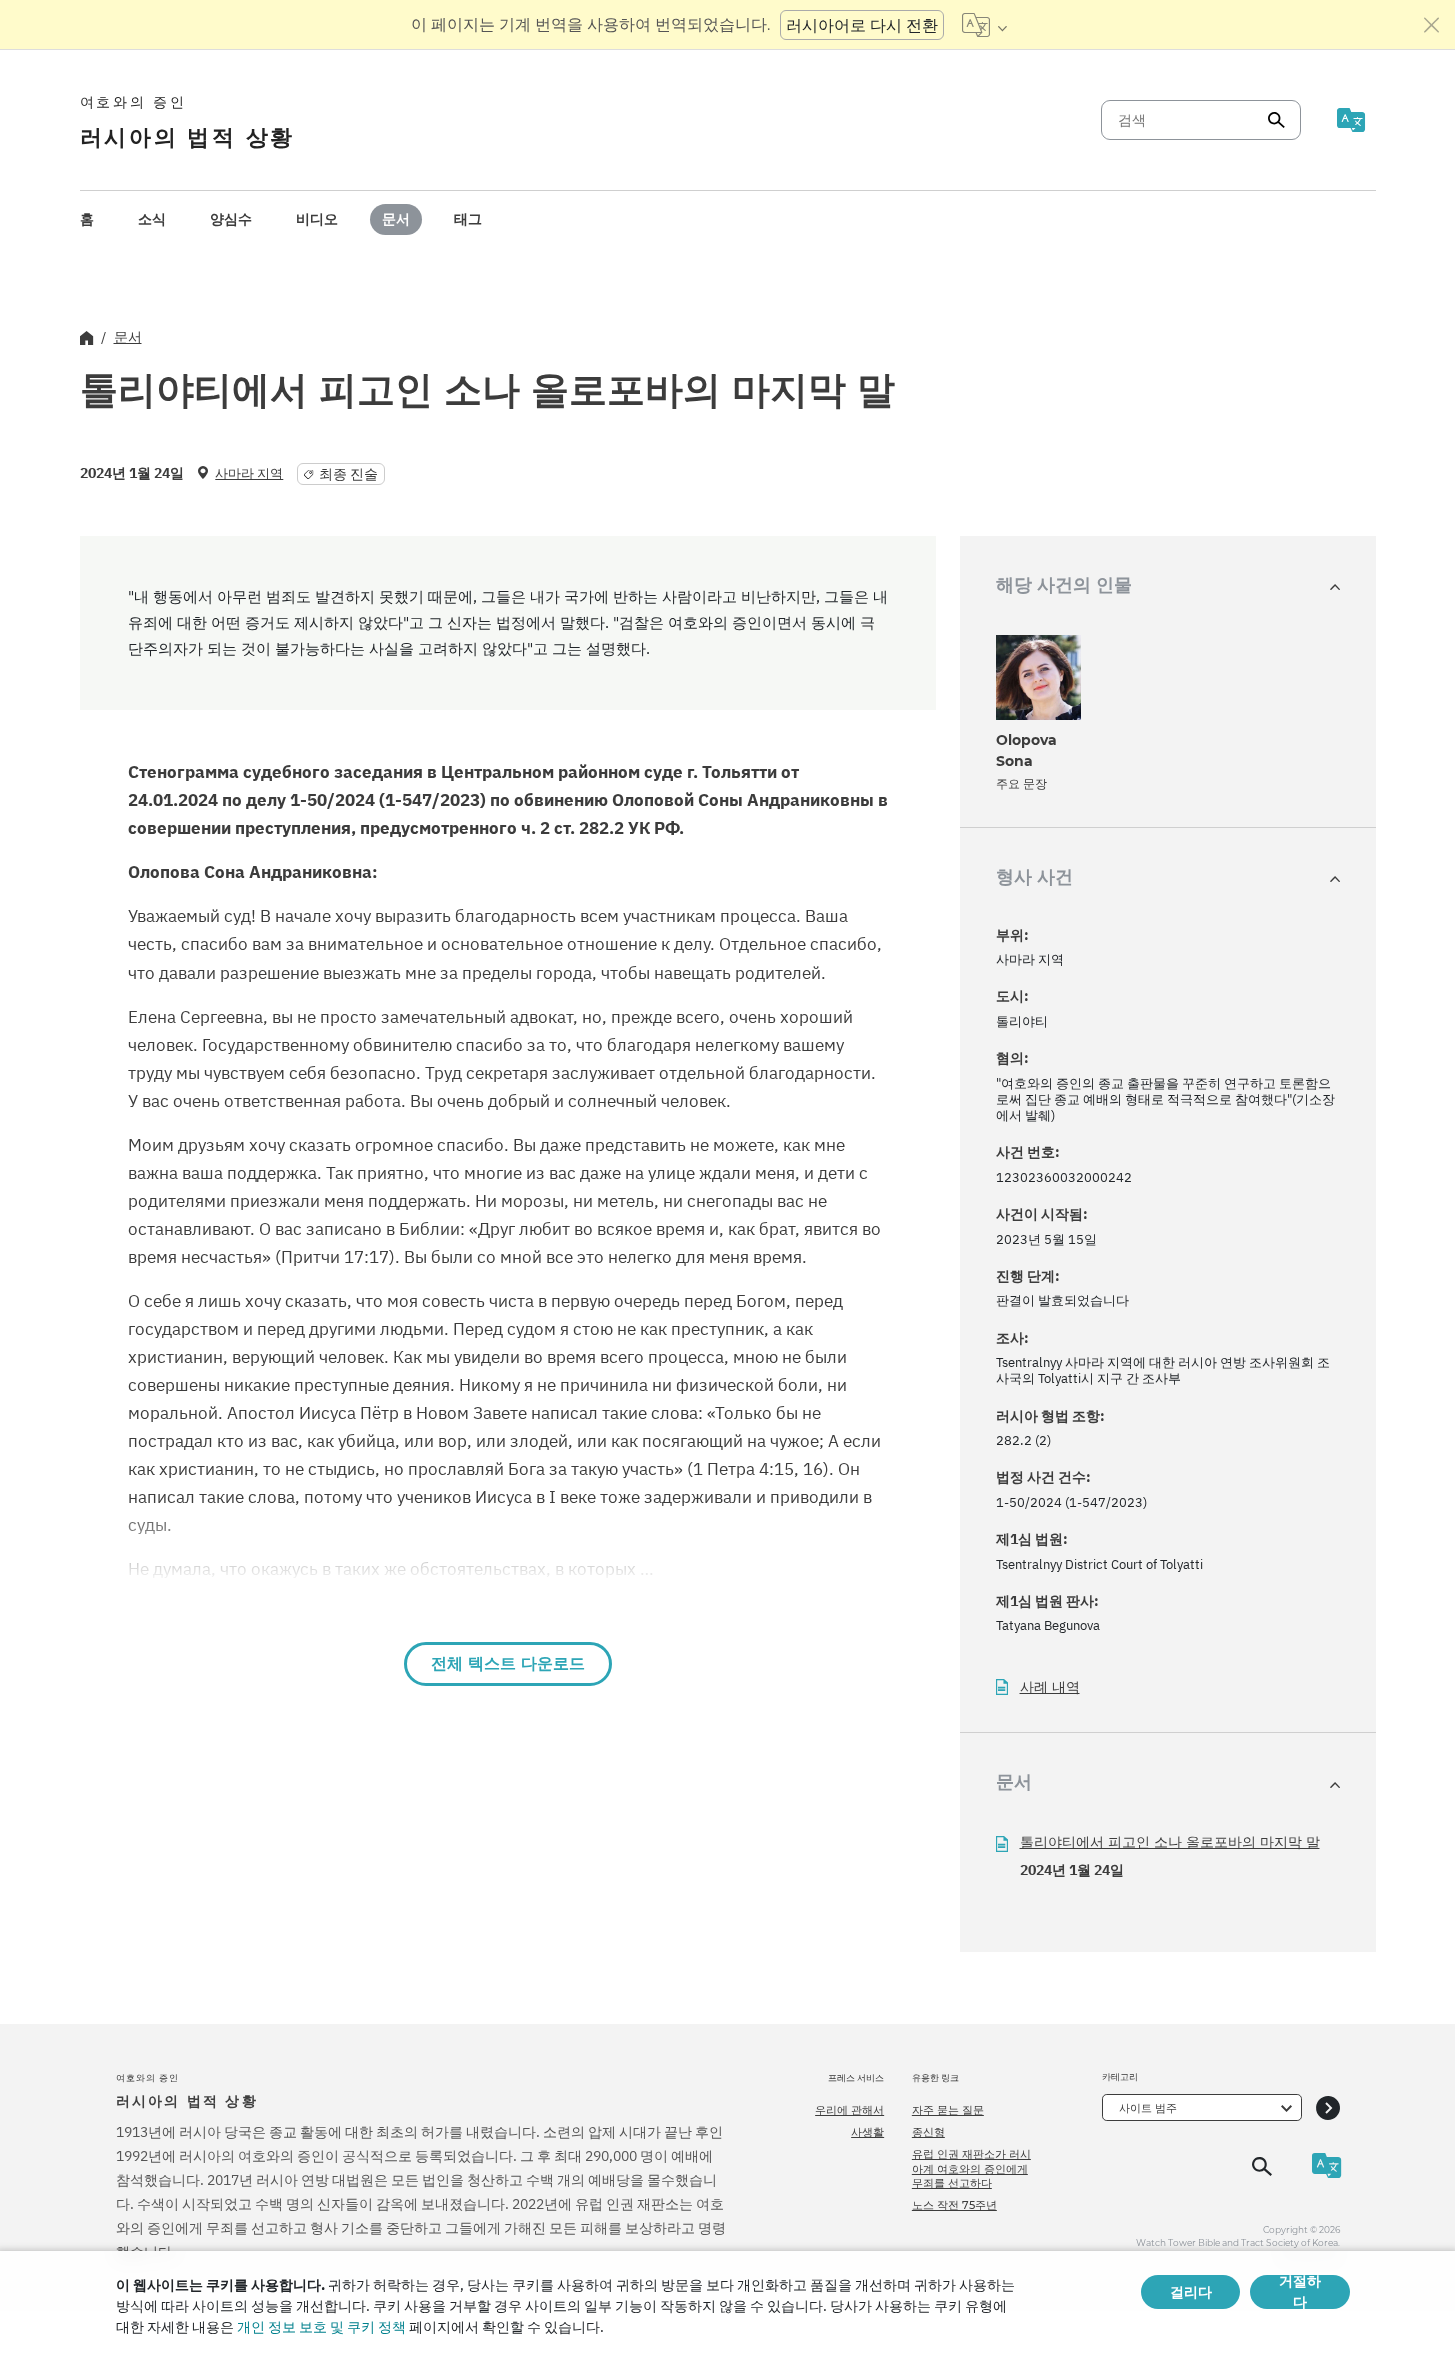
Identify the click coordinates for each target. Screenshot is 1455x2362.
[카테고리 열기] (1328, 2107)
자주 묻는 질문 (948, 2110)
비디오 (317, 219)
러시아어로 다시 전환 (862, 25)
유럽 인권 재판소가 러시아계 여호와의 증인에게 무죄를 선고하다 (971, 2168)
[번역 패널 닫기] (1432, 25)
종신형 (928, 2132)
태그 (468, 219)
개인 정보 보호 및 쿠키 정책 (321, 2327)
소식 (152, 219)
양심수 (231, 219)
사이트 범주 (1148, 2108)
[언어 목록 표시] (984, 25)
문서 (396, 219)
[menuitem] (87, 219)
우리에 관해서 (849, 2110)
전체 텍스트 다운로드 (508, 1663)
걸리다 (1191, 2292)
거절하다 (1300, 2292)
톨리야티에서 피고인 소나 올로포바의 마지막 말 (1170, 1842)
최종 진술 (348, 474)
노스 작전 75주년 (954, 2205)
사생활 (867, 2132)
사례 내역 (1050, 1687)
